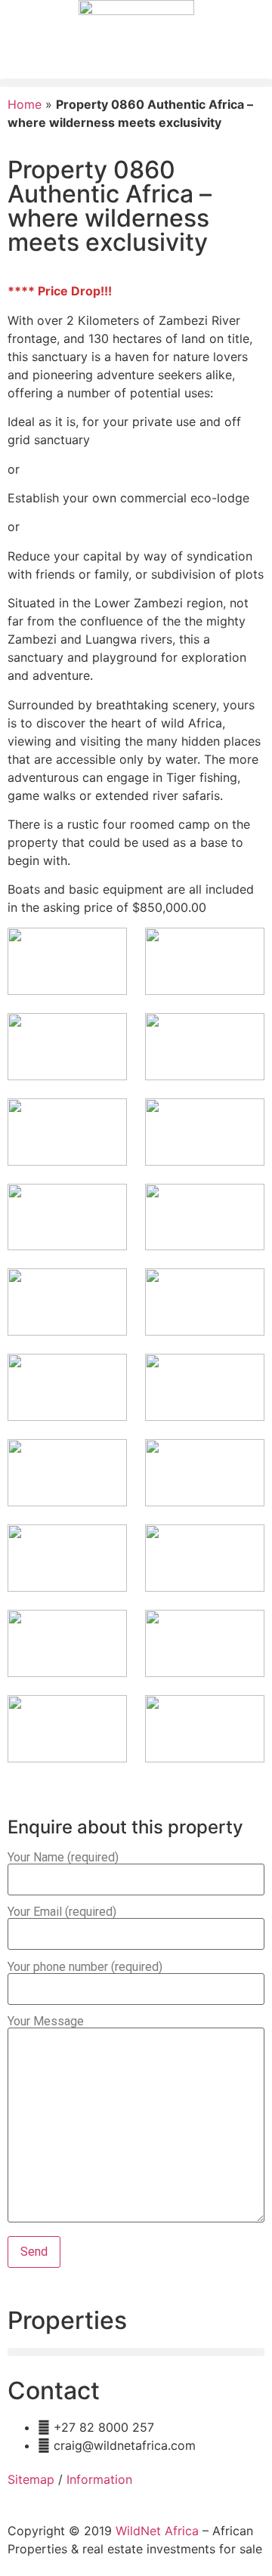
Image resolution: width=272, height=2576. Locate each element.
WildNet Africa (157, 2531)
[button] (136, 83)
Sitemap (31, 2479)
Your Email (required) (62, 1912)
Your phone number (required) (85, 1968)
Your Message (46, 2022)
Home (25, 104)
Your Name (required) (63, 1858)
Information (99, 2479)
